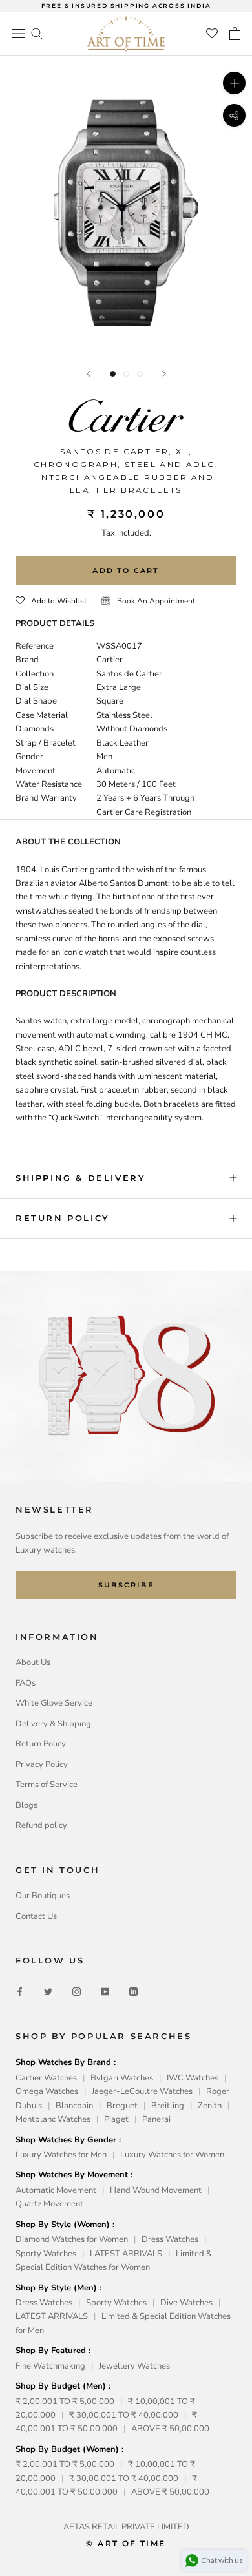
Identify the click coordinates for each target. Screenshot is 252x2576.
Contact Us (36, 1916)
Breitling (168, 2106)
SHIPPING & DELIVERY (80, 1178)
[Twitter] (48, 1992)
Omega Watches (47, 2091)
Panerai (156, 2119)
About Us (33, 1662)
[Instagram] (77, 1992)
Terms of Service (47, 1785)
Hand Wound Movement (156, 2190)
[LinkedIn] (133, 1992)
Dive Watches (186, 2303)
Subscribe (126, 1585)
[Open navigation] (18, 34)
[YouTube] (105, 1992)
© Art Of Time (126, 2543)
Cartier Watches (46, 2078)
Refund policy (41, 1825)
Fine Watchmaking (50, 2366)
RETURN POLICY (63, 1218)
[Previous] (89, 374)
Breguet (122, 2106)
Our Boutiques (43, 1896)
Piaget (116, 2119)
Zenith (210, 2106)
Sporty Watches (46, 2254)
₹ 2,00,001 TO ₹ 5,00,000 (65, 2402)
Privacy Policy (42, 1764)
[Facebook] (20, 1992)
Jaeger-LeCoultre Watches (142, 2091)
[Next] (164, 374)
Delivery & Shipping (53, 1724)
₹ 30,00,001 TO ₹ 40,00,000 (124, 2415)
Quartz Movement (49, 2204)
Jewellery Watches (134, 2366)
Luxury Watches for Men (61, 2155)
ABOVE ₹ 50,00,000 (170, 2429)
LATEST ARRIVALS (126, 2254)
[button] (51, 601)
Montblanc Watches (53, 2119)
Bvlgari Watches (122, 2078)
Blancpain (74, 2106)
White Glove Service (54, 1703)
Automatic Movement (56, 2190)
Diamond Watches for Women (72, 2239)
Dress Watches (170, 2239)
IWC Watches (193, 2078)
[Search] (37, 33)
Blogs (26, 1805)
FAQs (26, 1683)
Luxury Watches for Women (172, 2155)
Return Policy (41, 1744)
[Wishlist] (212, 34)
